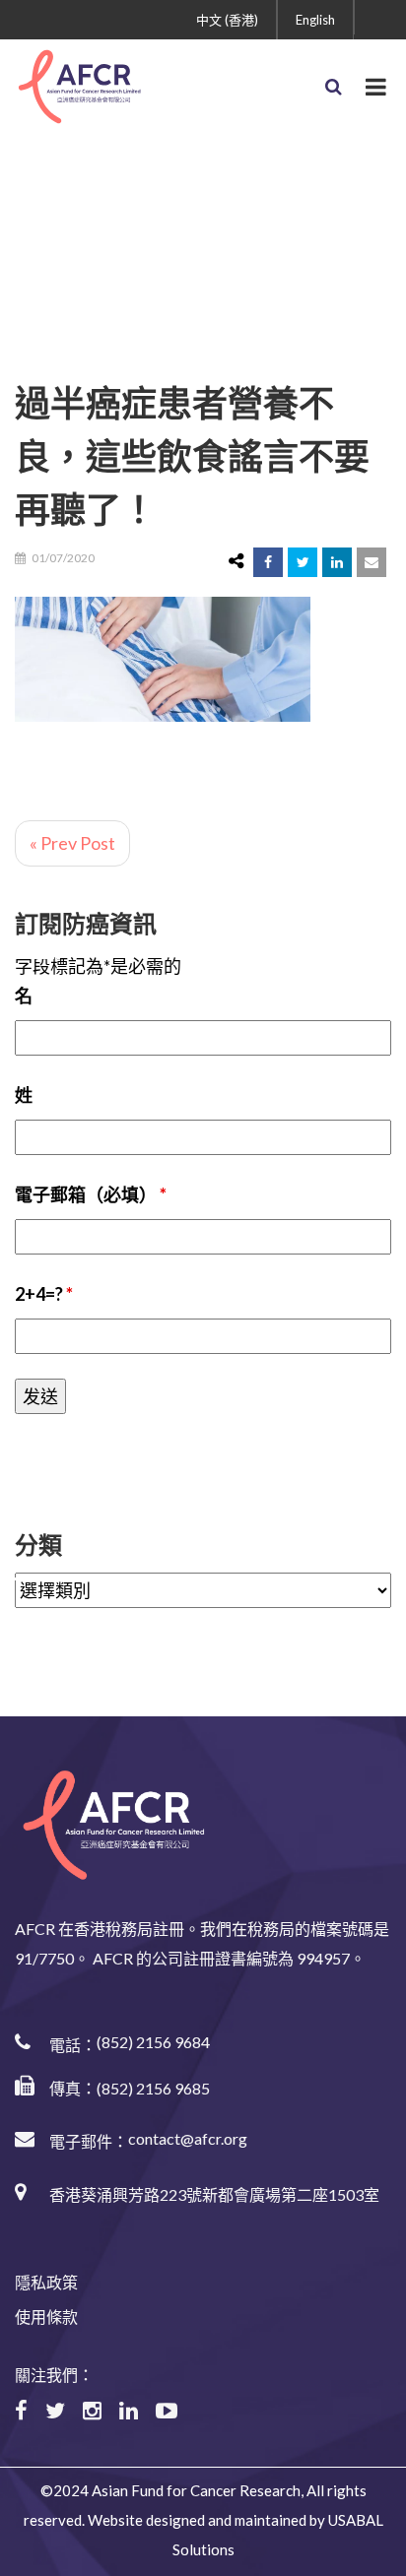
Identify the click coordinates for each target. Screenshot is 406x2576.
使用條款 (46, 2317)
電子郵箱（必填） (91, 1194)
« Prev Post (72, 843)
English (315, 20)
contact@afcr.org (188, 2138)
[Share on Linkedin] (337, 562)
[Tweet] (303, 562)
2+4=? (44, 1294)
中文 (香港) (227, 20)
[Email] (372, 562)
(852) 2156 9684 (153, 2042)
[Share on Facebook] (268, 562)
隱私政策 (46, 2282)
